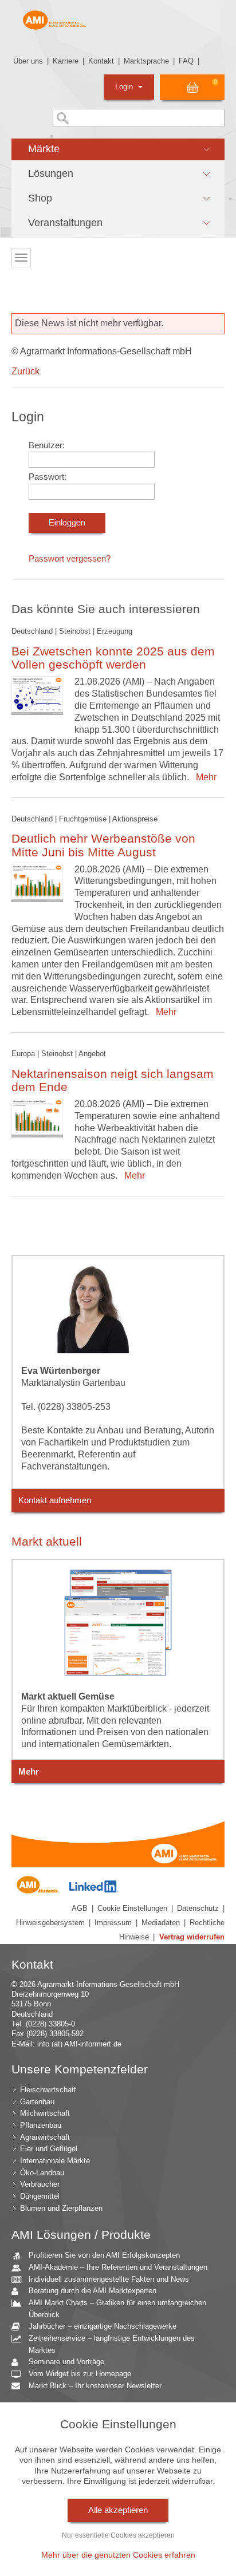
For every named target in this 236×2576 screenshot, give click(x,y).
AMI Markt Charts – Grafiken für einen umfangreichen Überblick (117, 2309)
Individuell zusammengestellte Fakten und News (109, 2279)
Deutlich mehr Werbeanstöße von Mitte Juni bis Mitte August (103, 845)
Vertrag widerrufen (192, 1937)
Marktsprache (146, 61)
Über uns (28, 61)
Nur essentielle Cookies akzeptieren (118, 2535)
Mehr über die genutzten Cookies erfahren (118, 2555)
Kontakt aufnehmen (55, 1500)
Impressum (113, 1923)
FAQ (186, 61)
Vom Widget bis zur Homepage (80, 2374)
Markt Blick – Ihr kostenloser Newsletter (95, 2386)
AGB (80, 1908)
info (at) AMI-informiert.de (79, 2044)
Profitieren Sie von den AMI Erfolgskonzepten (104, 2255)
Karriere (66, 61)
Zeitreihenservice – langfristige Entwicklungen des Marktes (112, 2344)
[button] (118, 149)
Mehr (204, 777)
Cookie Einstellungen (132, 1908)
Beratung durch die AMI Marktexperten (93, 2291)
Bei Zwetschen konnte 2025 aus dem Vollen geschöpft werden (113, 658)
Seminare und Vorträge (66, 2362)
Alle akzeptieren (118, 2510)
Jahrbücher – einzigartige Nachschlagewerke (103, 2326)
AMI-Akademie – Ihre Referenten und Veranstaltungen (118, 2267)
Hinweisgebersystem (50, 1923)
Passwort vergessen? (70, 559)
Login (125, 87)
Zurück (25, 371)
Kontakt (101, 61)
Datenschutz (198, 1908)
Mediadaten (161, 1923)
